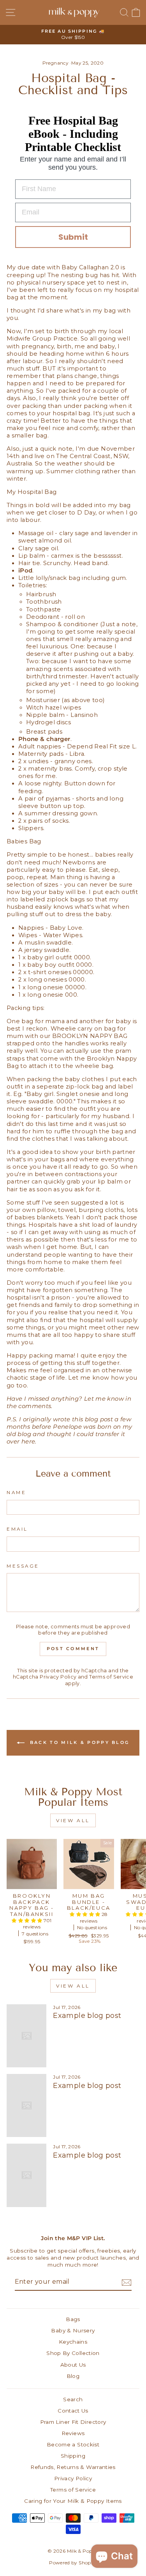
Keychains (73, 2342)
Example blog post (87, 2016)
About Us (73, 2365)
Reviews (73, 2433)
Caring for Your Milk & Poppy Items (73, 2501)
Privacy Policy (58, 1677)
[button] (27, 1920)
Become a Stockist (73, 2444)
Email (17, 1529)
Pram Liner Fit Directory (73, 2422)
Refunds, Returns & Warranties (73, 2467)
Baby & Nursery (73, 2330)
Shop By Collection (73, 2353)
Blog (73, 2376)
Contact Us (73, 2411)
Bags (73, 2319)
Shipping (73, 2456)
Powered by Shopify (73, 2563)
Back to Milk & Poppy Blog (79, 1742)
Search (73, 2399)
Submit (73, 237)
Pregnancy (55, 63)
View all (73, 1820)
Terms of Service (111, 1677)
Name (16, 1493)
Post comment (73, 1649)
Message (23, 1566)
